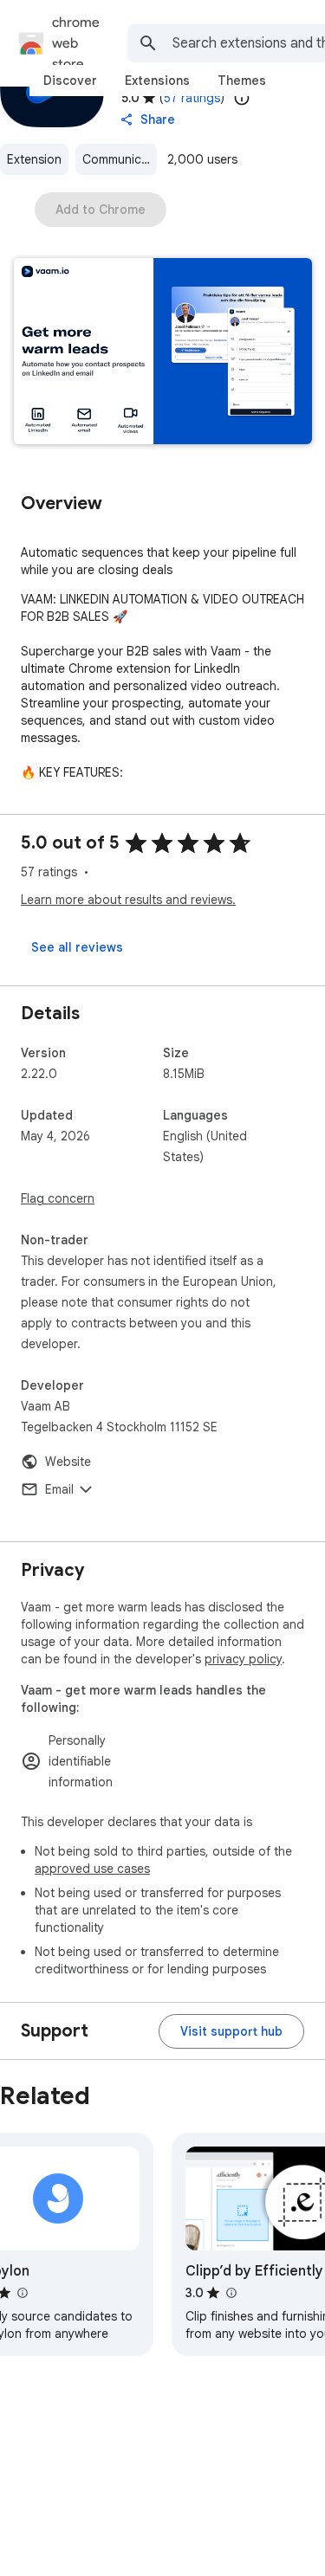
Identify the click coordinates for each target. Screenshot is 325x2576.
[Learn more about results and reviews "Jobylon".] (22, 2293)
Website (68, 1462)
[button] (163, 353)
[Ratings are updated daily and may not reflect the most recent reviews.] (242, 98)
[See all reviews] (77, 947)
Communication (120, 159)
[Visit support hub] (231, 2031)
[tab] (70, 81)
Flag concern (58, 1198)
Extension (34, 159)
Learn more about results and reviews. (128, 900)
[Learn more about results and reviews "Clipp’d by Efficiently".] (231, 2293)
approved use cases (92, 1869)
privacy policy (243, 1659)
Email (59, 1489)
